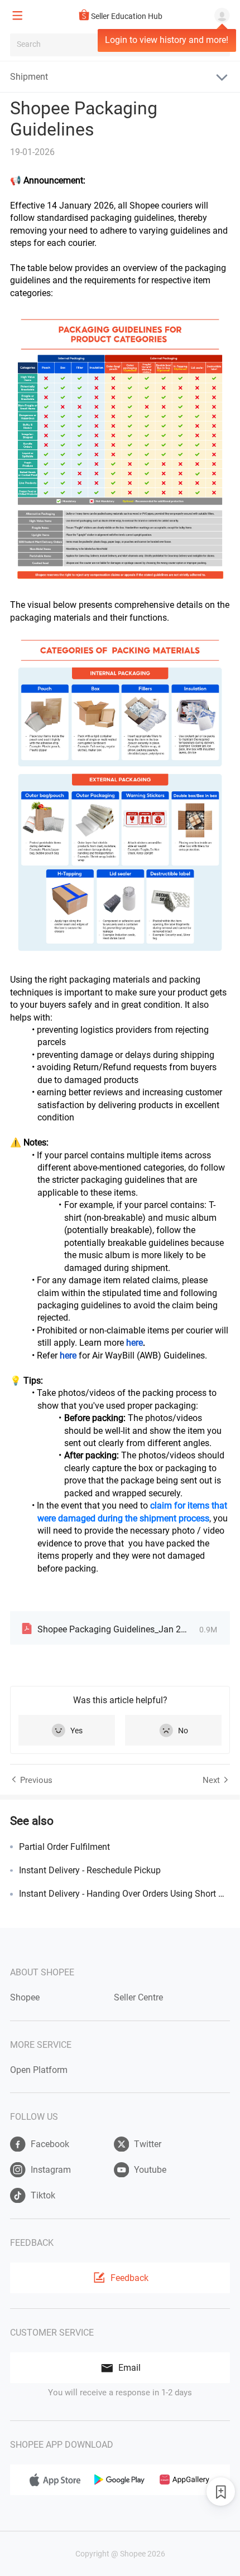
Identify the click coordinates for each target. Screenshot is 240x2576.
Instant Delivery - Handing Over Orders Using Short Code (124, 1894)
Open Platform (39, 2070)
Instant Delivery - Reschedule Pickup (90, 1870)
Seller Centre (138, 1997)
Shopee (25, 1997)
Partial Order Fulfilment (64, 1847)
